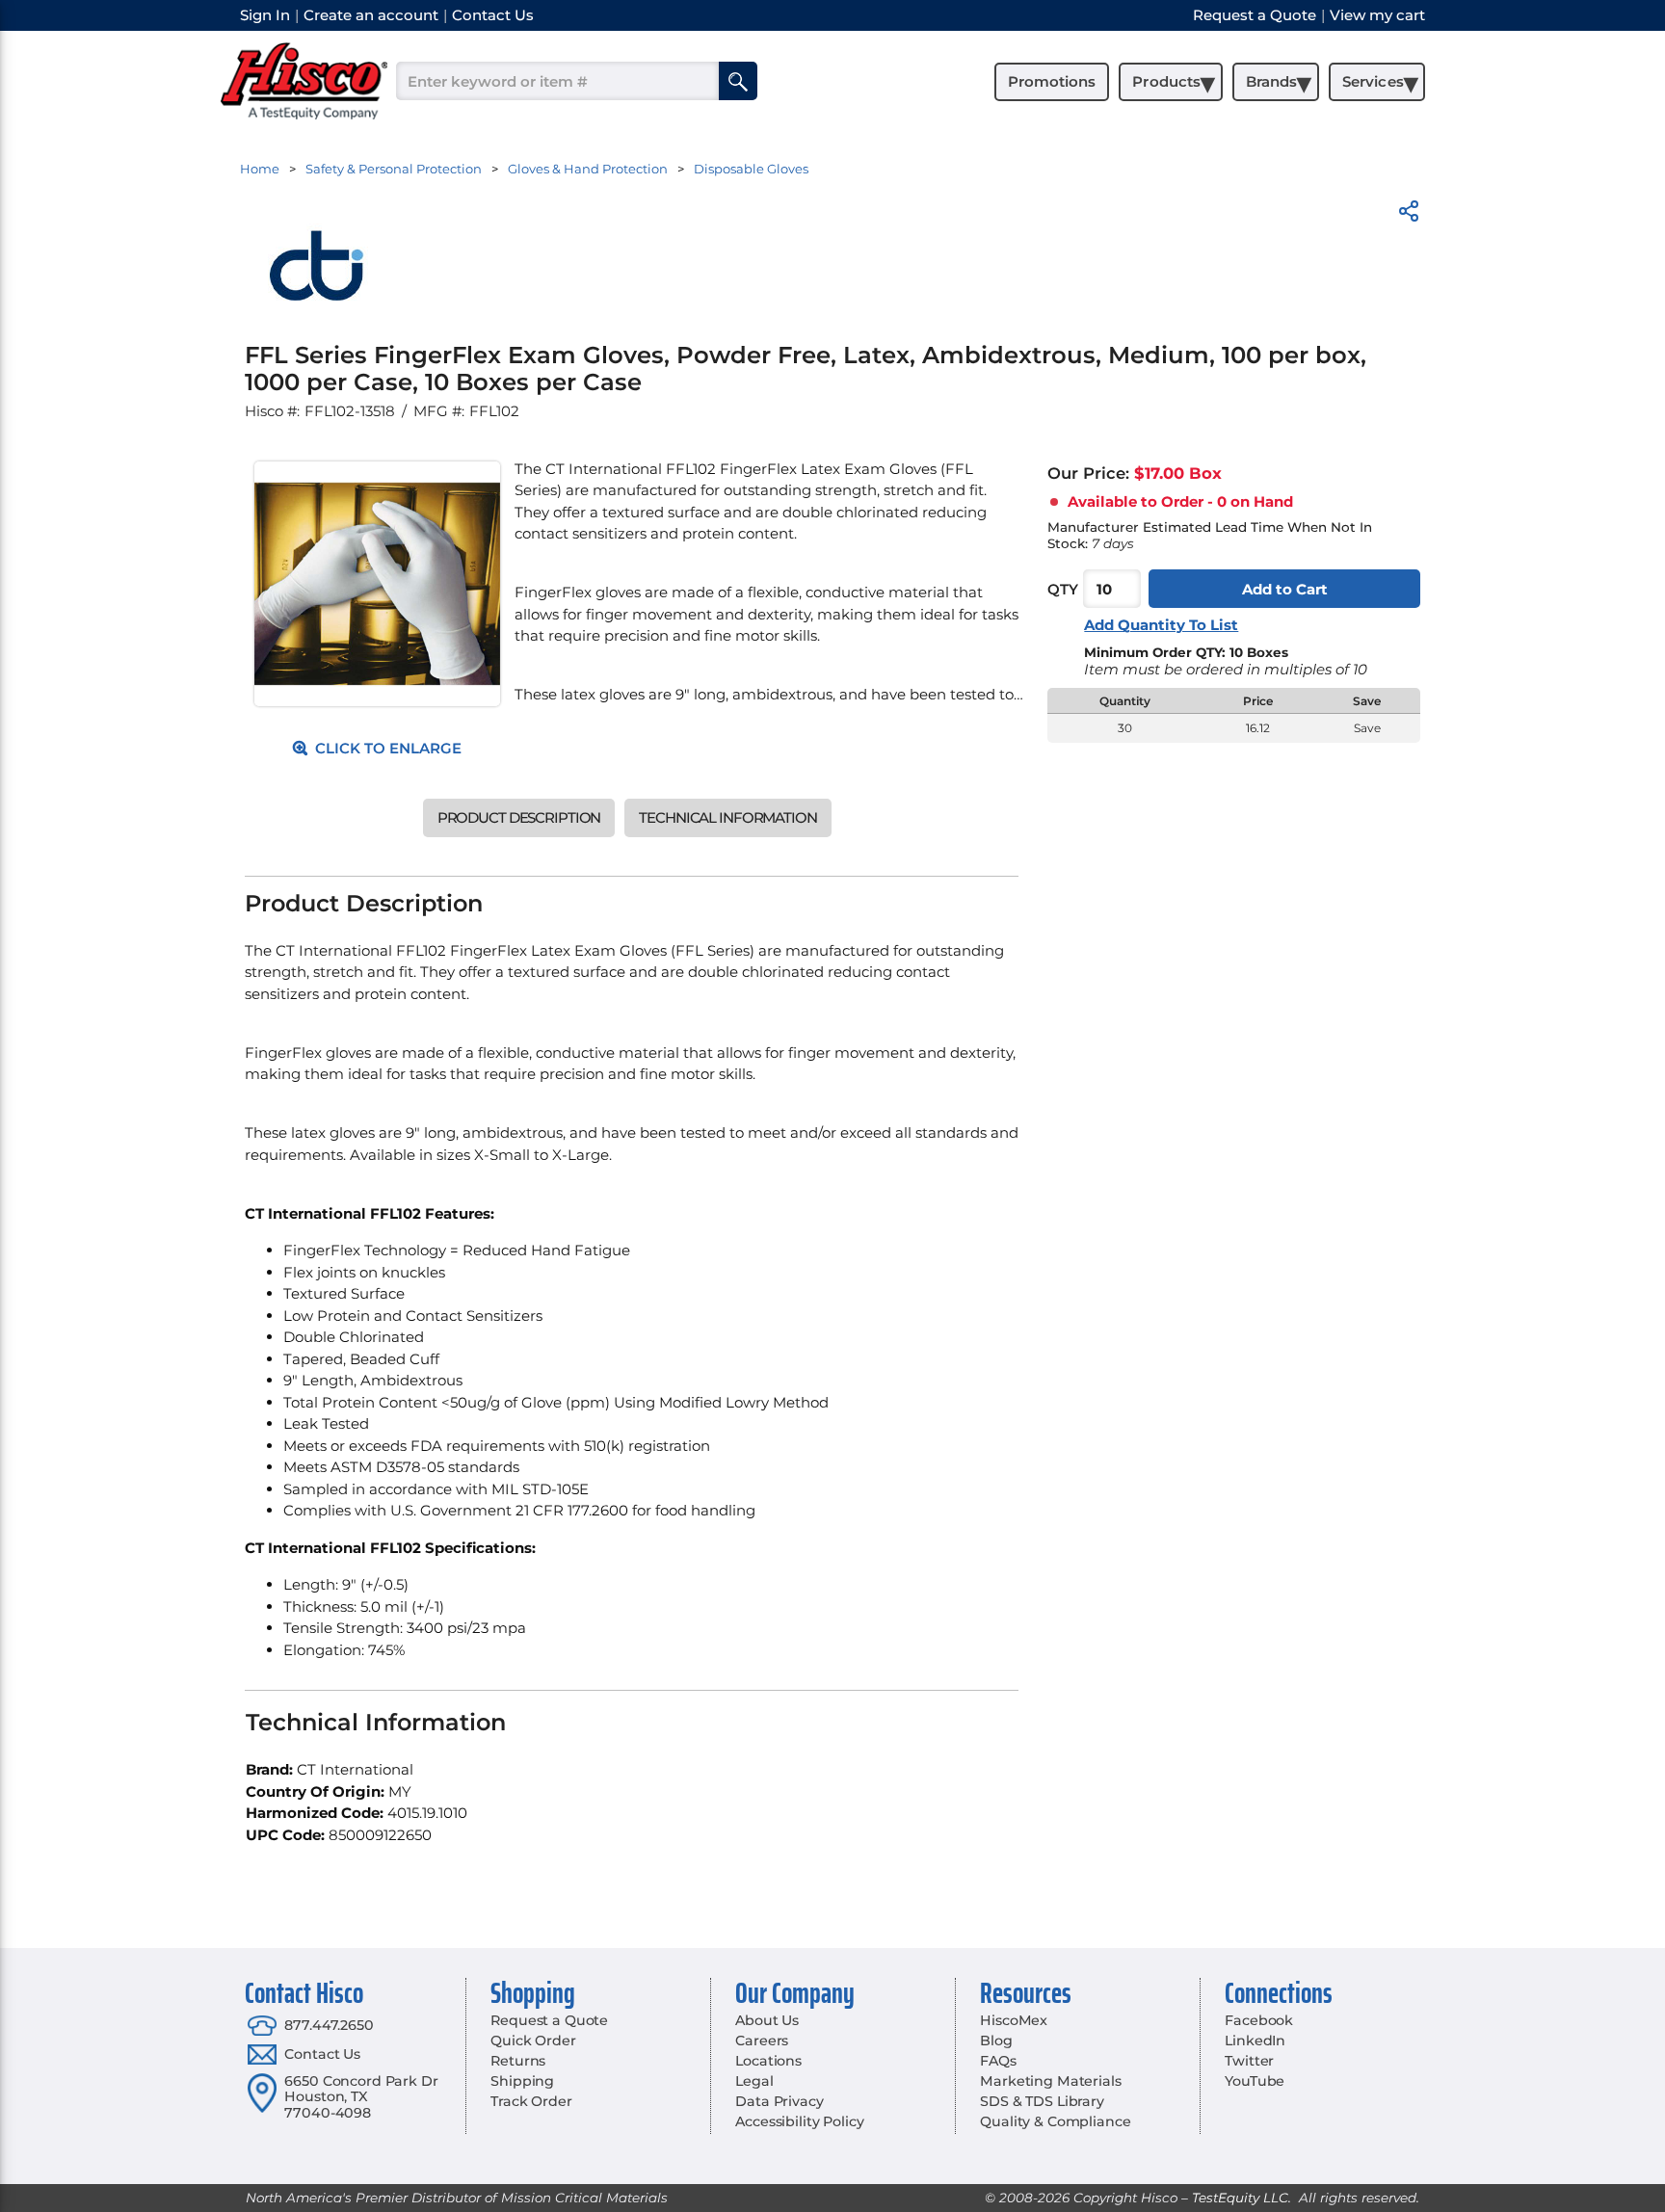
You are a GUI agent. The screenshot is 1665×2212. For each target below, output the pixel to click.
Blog (996, 2041)
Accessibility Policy (799, 2121)
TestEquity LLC (1240, 2198)
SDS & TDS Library (1042, 2101)
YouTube (1255, 2081)
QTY (1063, 589)
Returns (518, 2061)
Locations (768, 2061)
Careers (762, 2041)
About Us (767, 2020)
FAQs (998, 2061)
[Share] (1409, 214)
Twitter (1249, 2061)
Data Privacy (779, 2101)
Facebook (1259, 2020)
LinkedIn (1255, 2041)
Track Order (531, 2101)
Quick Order (533, 2041)
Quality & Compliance (1055, 2121)
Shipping (522, 2081)
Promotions (1052, 81)
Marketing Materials (1050, 2081)
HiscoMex (1014, 2020)
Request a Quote (549, 2020)
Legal (754, 2081)
